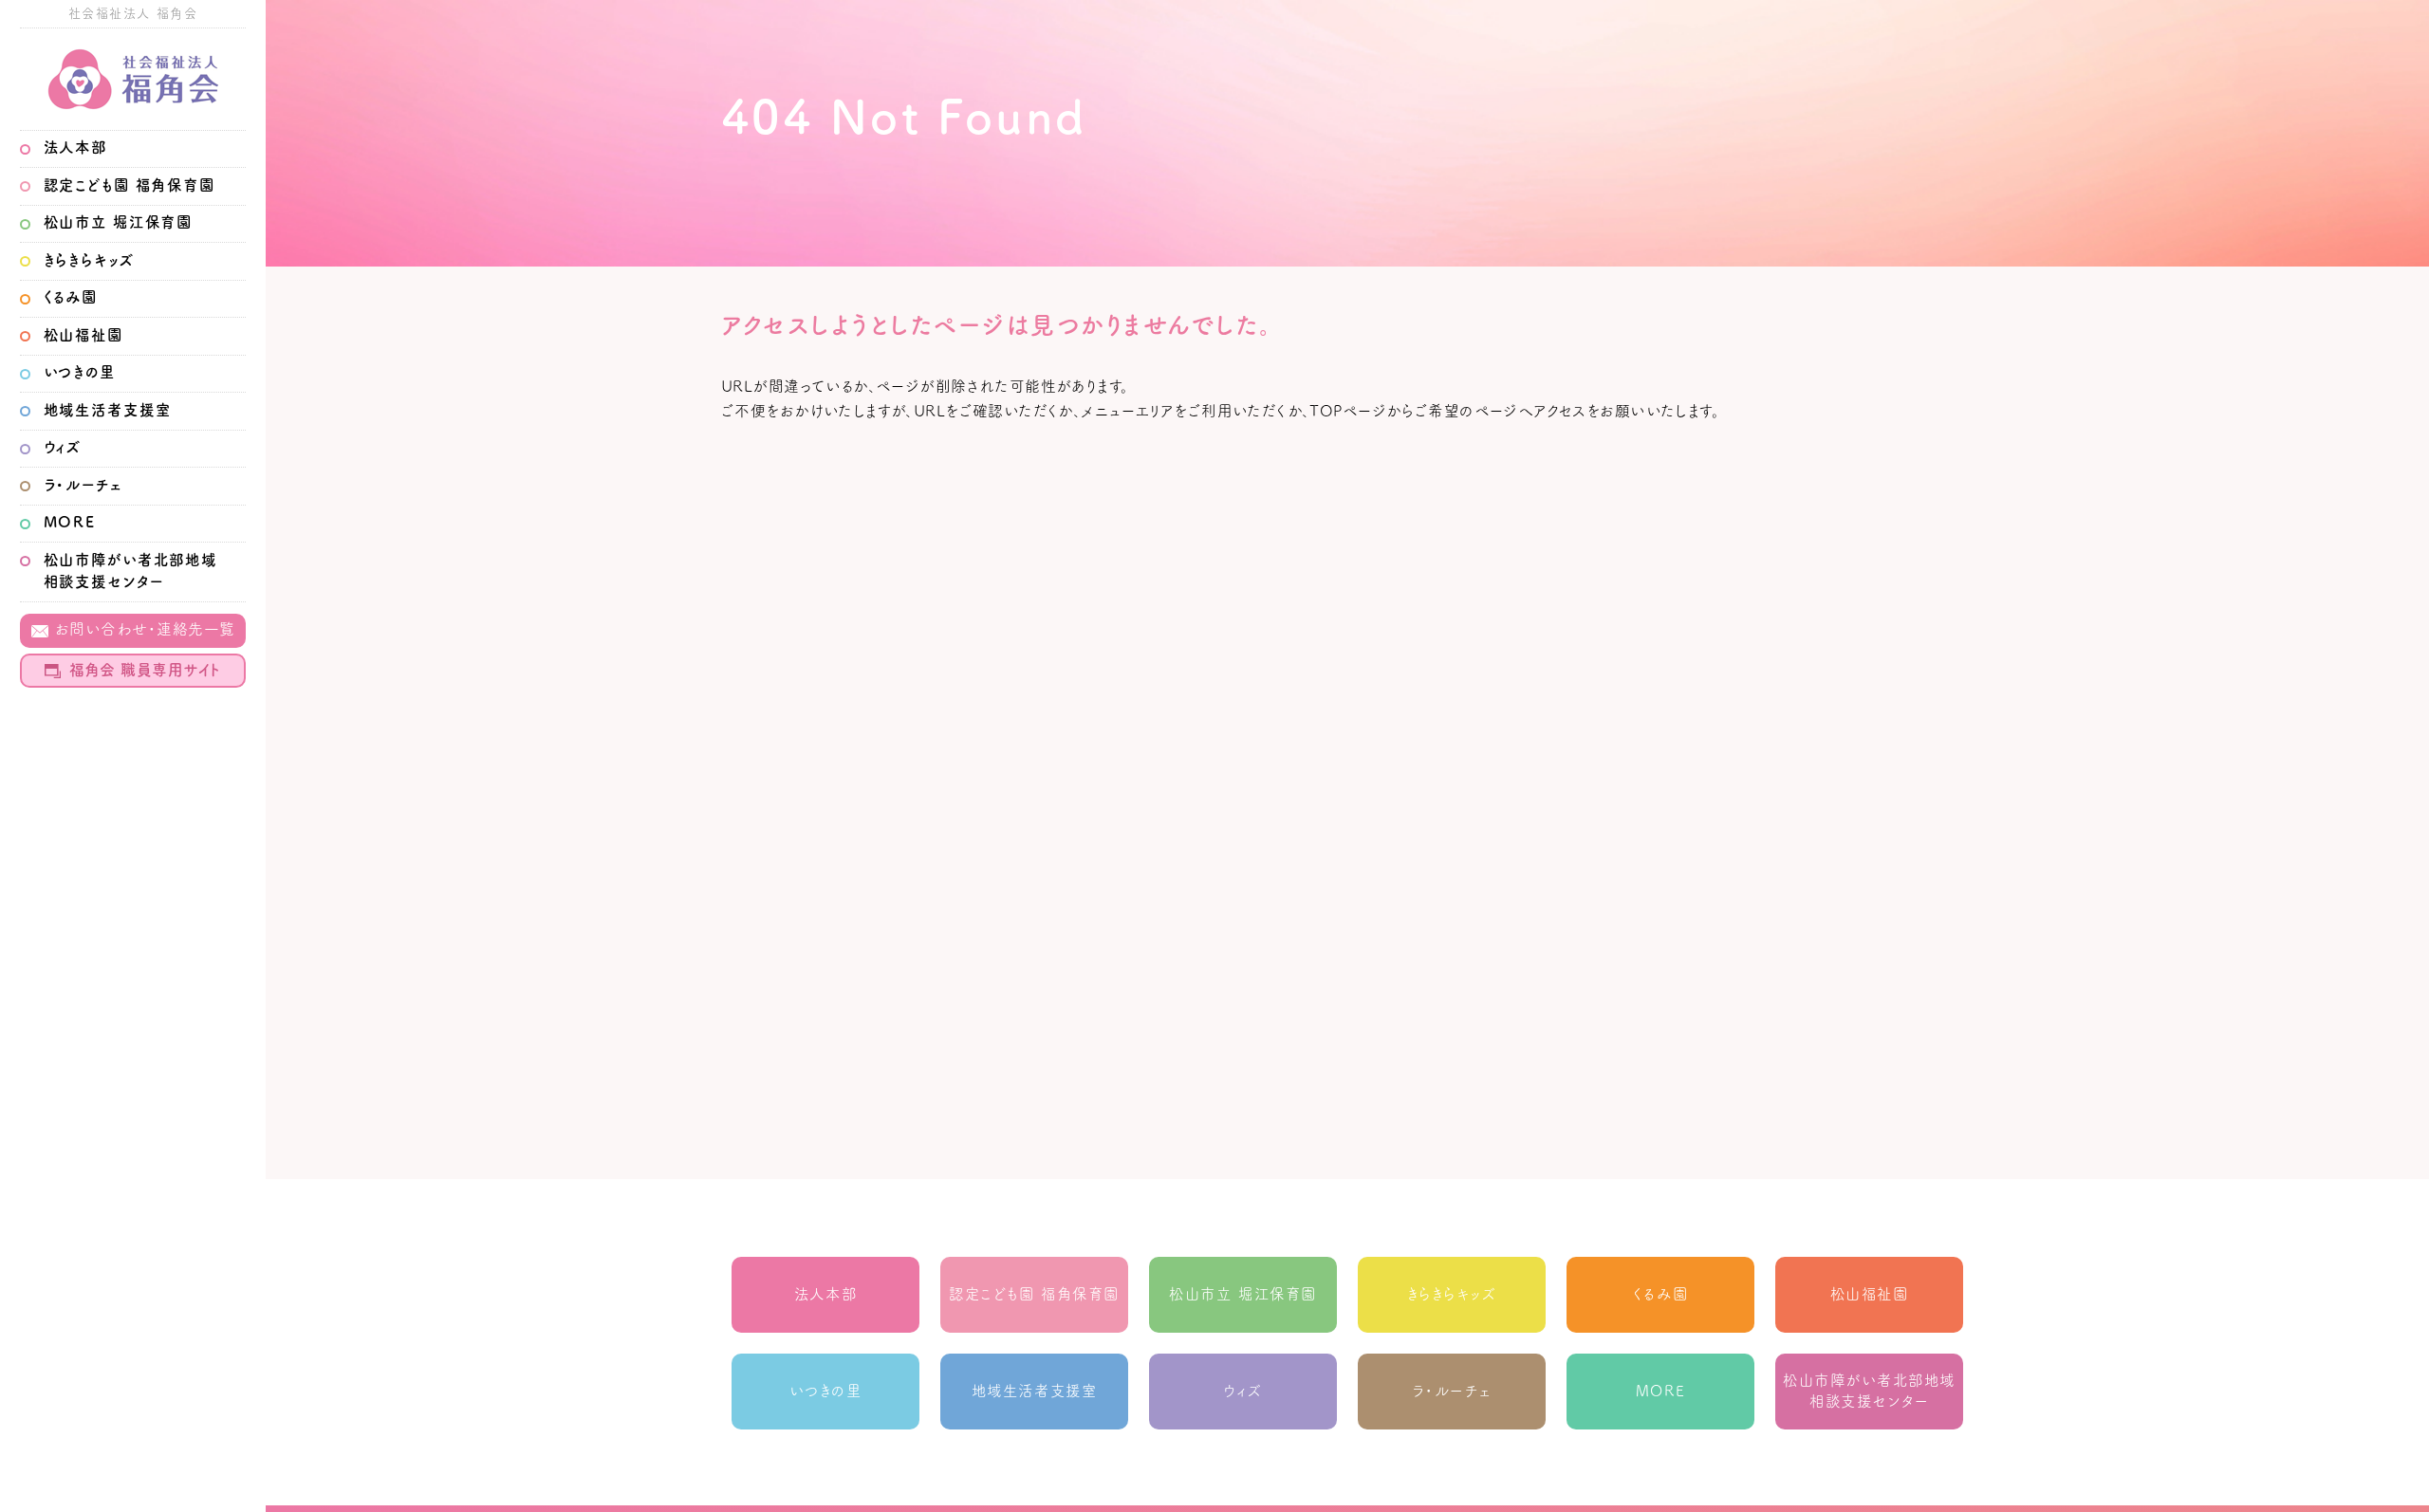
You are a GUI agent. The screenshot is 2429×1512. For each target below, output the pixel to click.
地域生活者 (108, 410)
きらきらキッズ (89, 260)
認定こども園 (130, 185)
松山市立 (119, 222)
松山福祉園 (83, 335)
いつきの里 (80, 372)
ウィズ (63, 447)
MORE (70, 522)
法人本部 (75, 147)
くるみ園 (71, 297)
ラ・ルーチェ (83, 485)
